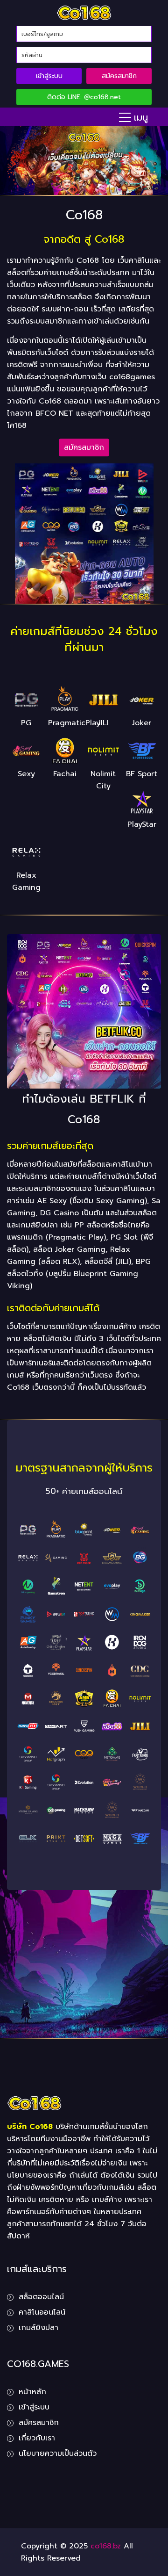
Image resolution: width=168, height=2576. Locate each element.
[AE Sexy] (140, 1530)
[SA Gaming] (56, 1558)
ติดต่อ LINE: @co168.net (84, 97)
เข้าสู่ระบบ (49, 76)
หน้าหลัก (32, 2392)
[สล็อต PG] (28, 1530)
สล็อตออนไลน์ (41, 2297)
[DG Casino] (112, 1558)
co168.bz (106, 2546)
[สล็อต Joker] (112, 1530)
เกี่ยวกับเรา (37, 2438)
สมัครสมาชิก (119, 76)
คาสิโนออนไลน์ (42, 2312)
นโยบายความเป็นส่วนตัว (58, 2453)
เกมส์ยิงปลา (38, 2328)
